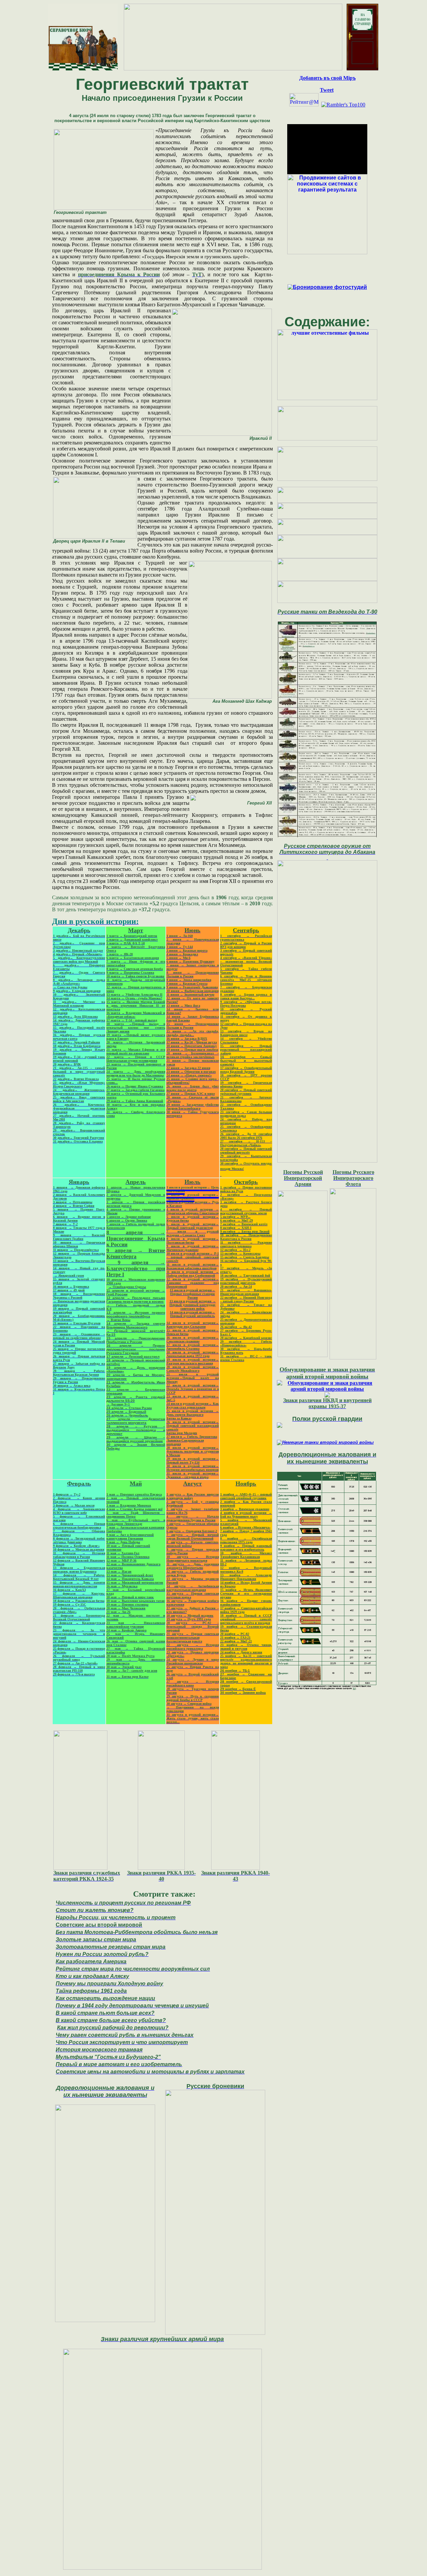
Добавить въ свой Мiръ (327, 78)
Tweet (327, 90)
